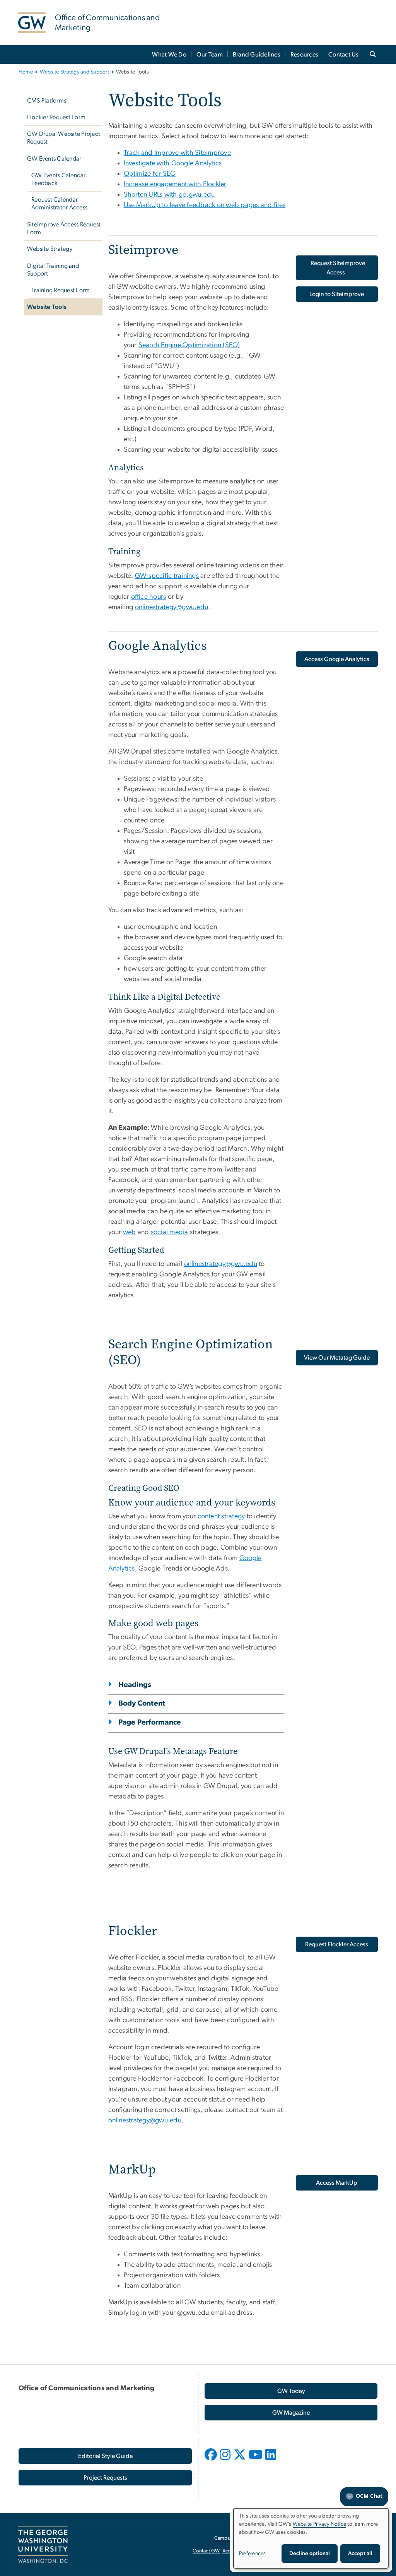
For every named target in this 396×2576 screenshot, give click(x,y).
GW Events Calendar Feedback (59, 179)
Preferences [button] (253, 2554)
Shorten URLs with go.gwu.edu (169, 195)
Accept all (360, 2554)
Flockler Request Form (56, 117)
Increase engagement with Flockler (175, 184)
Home (26, 72)
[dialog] (311, 2538)
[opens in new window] (212, 2460)
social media (170, 1232)
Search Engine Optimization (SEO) (189, 345)
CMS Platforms (47, 101)
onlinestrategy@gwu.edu (172, 607)
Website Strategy (50, 249)
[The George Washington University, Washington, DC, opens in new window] (43, 2545)
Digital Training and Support (53, 270)
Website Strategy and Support (74, 72)
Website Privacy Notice (320, 2524)
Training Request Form (61, 290)
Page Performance (150, 1722)
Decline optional (310, 2554)
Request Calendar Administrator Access (59, 204)
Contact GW (206, 2551)
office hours (149, 597)
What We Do (169, 55)
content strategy (221, 1516)
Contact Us (344, 55)
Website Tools (47, 307)
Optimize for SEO (150, 174)
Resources (304, 55)
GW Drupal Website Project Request (64, 138)
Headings (135, 1685)
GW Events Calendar (54, 159)
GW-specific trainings (167, 576)
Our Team (210, 55)
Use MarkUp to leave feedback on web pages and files (205, 205)
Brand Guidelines (257, 55)
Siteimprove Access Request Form (64, 228)
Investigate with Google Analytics (173, 163)
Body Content (142, 1703)
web (130, 1232)
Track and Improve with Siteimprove (178, 153)
